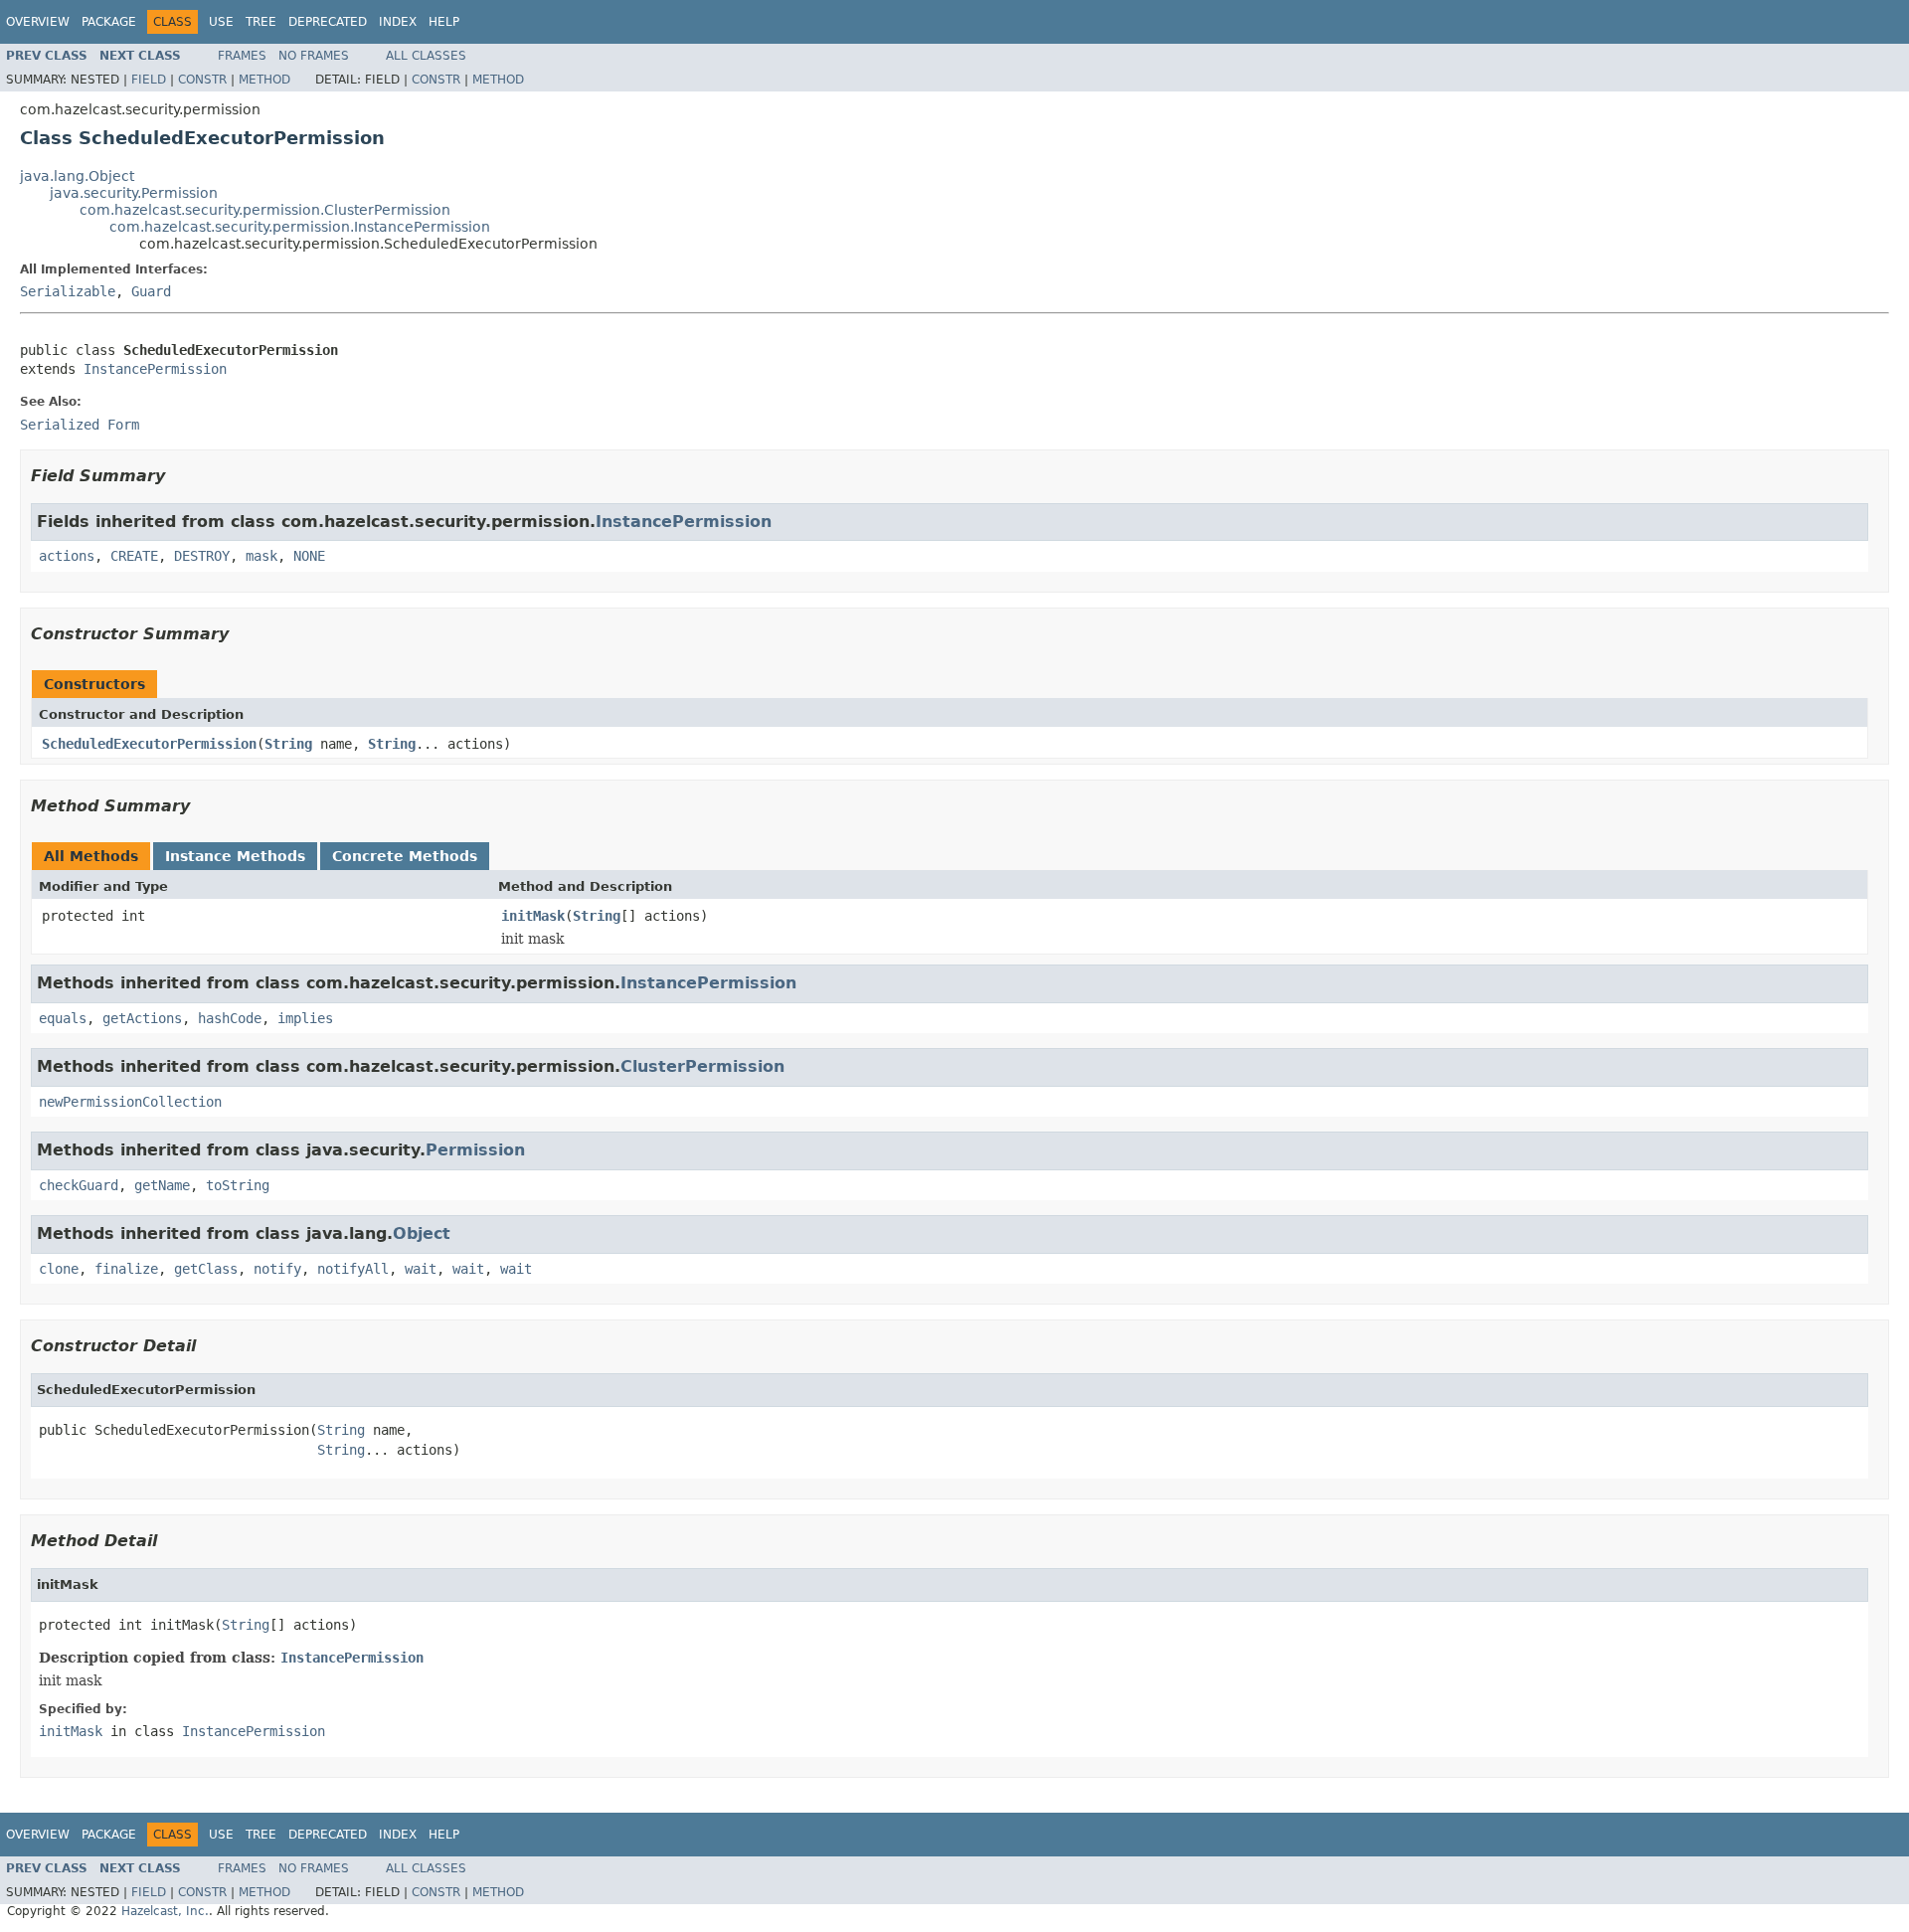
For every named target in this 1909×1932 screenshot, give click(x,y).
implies (305, 1018)
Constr (202, 80)
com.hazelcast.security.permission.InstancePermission (300, 227)
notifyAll (353, 1269)
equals (63, 1018)
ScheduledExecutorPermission (149, 744)
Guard (151, 291)
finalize (126, 1269)
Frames (242, 56)
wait (421, 1269)
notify (277, 1269)
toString (238, 1185)
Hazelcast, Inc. (165, 1911)
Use (221, 22)
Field (149, 80)
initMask (533, 916)
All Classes (426, 56)
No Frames (314, 56)
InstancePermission (155, 369)
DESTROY (202, 556)
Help (444, 22)
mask (261, 556)
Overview (38, 22)
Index (398, 22)
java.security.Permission (134, 193)
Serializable (68, 291)
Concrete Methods (405, 856)
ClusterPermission (702, 1066)
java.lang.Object (77, 176)
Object (422, 1233)
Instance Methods (235, 856)
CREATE (134, 556)
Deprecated (328, 22)
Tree (261, 22)
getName (162, 1185)
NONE (309, 556)
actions (67, 556)
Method (264, 80)
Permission (475, 1150)
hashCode (230, 1018)
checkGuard (79, 1185)
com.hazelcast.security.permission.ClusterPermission (265, 210)
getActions (142, 1018)
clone (59, 1269)
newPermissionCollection (130, 1102)
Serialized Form (80, 425)
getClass (206, 1269)
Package (109, 22)
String (288, 744)
